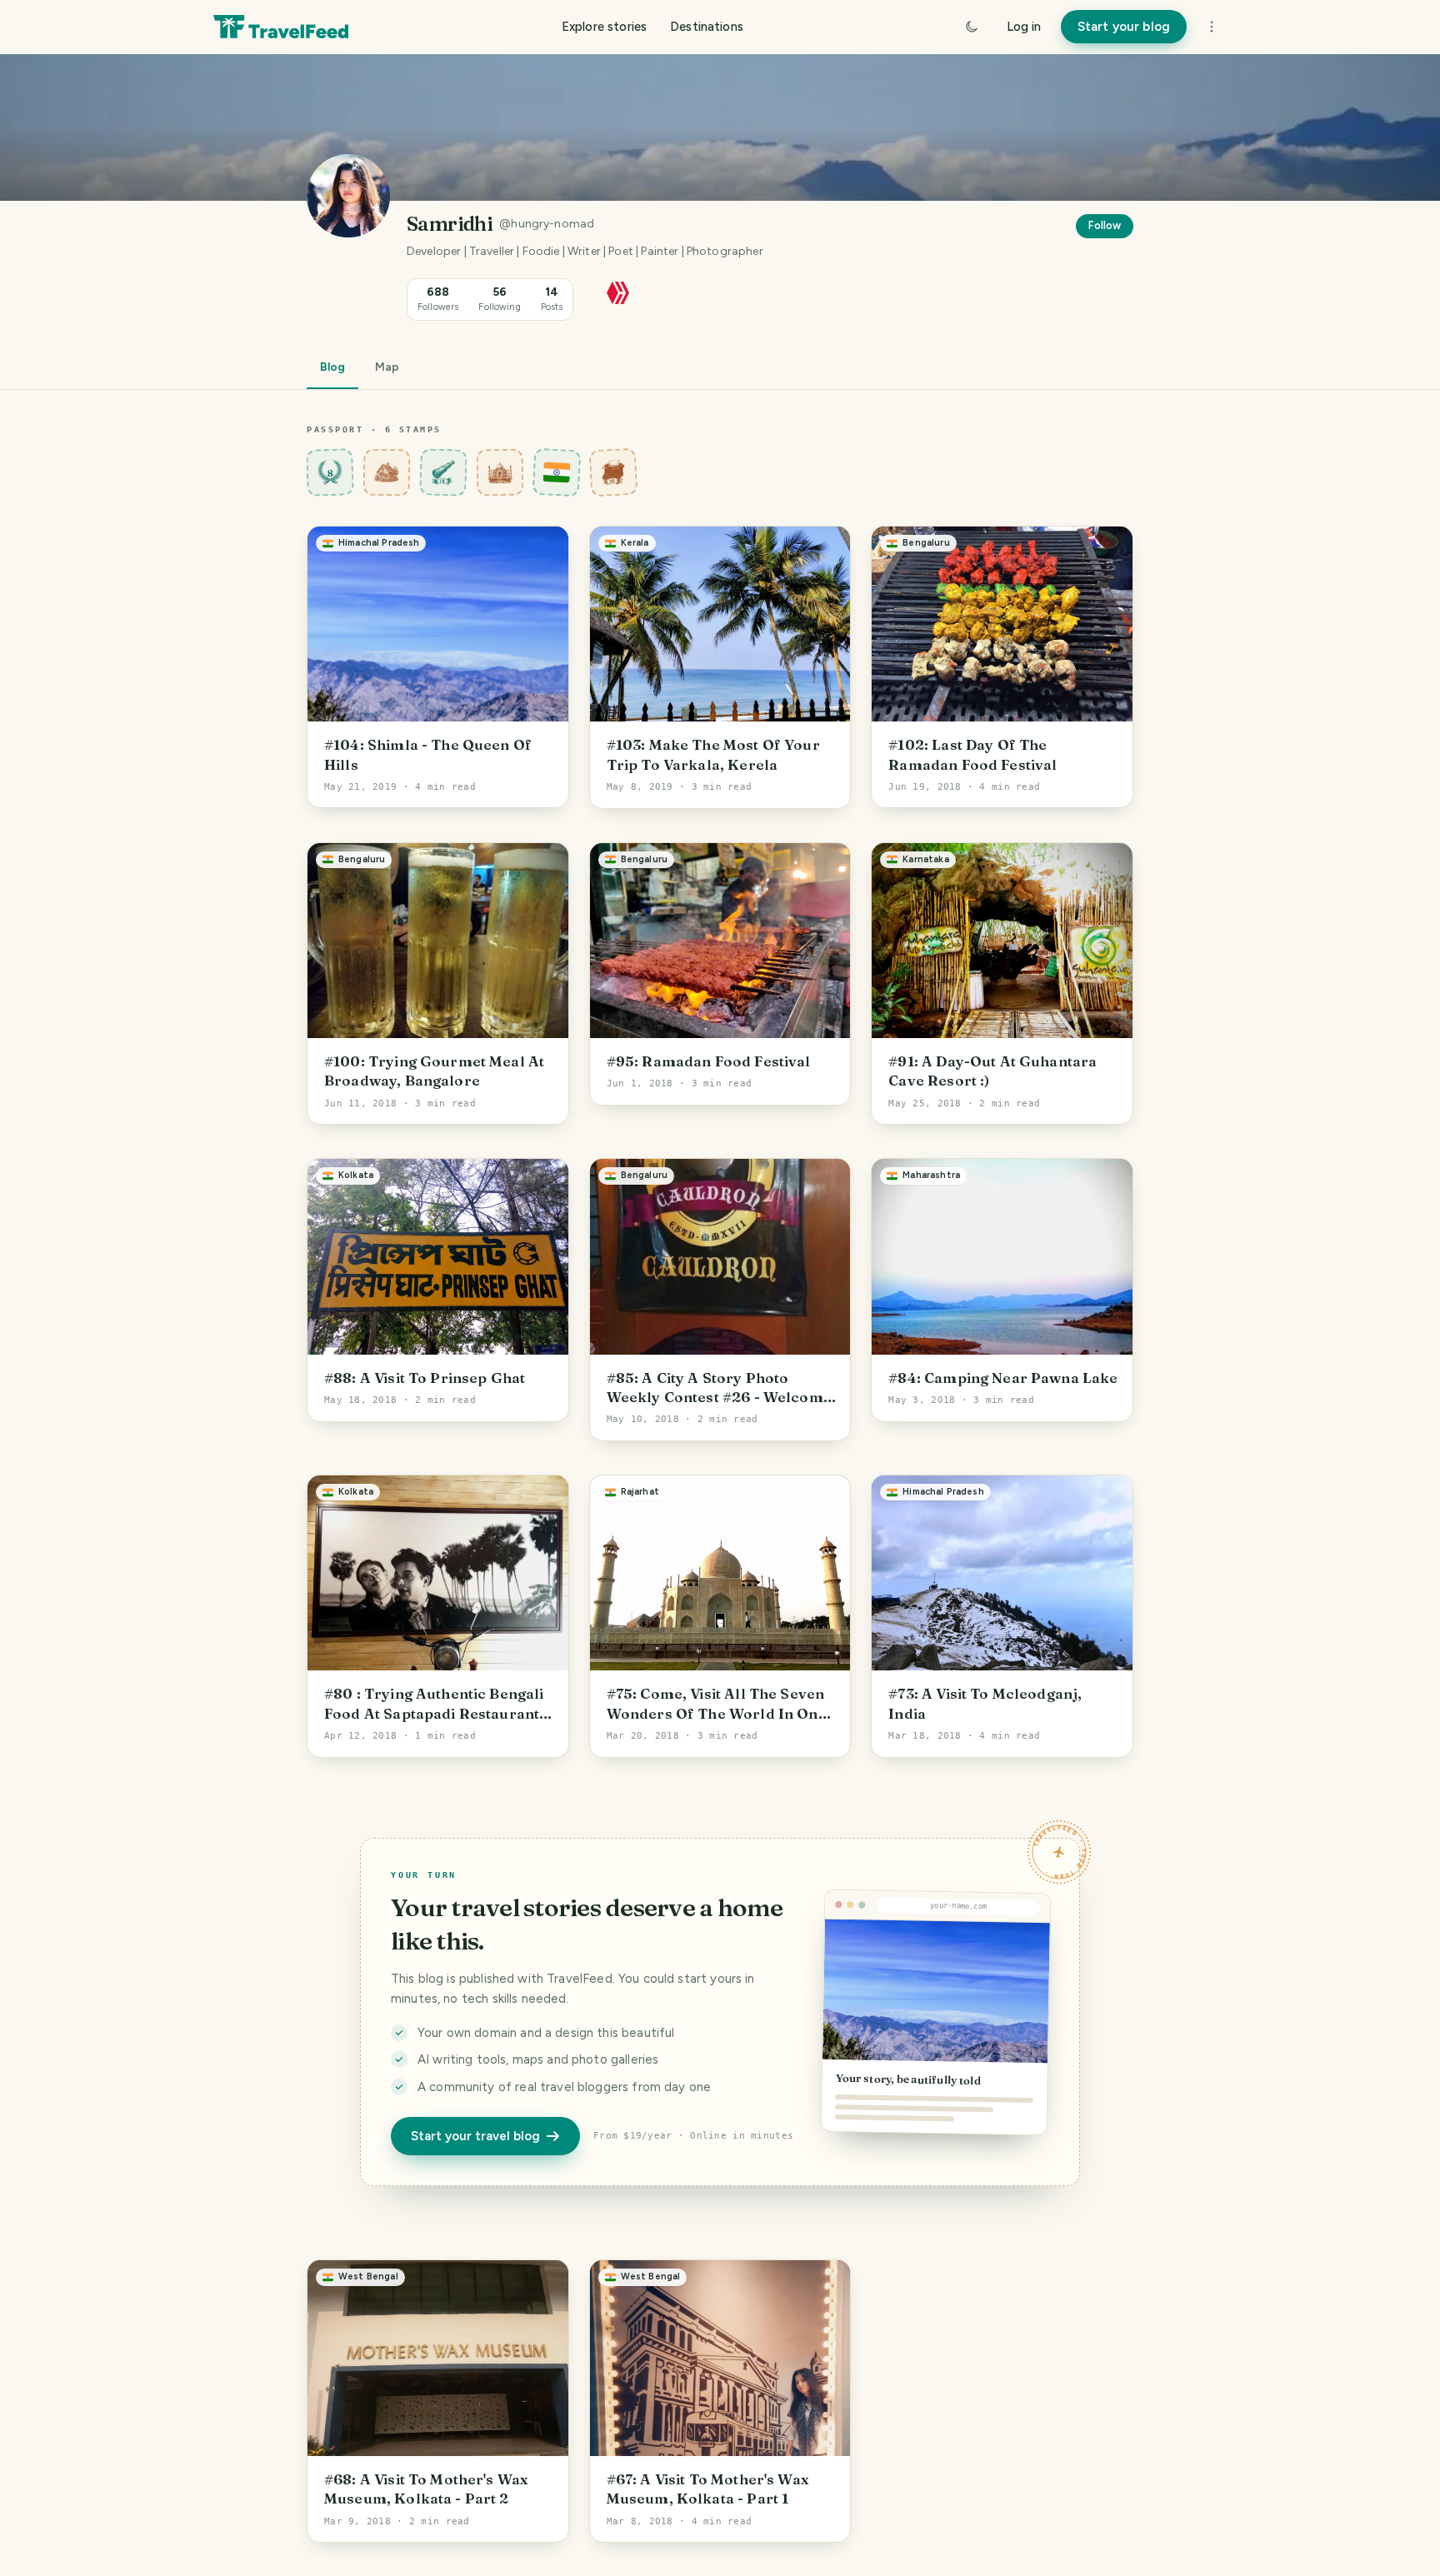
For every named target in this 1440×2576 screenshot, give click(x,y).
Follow (1105, 225)
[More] (1212, 27)
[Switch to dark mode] (972, 27)
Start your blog (1124, 27)
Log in (1024, 27)
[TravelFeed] (281, 27)
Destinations (707, 27)
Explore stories (604, 27)
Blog (332, 367)
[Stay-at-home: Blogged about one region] (387, 472)
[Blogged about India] (557, 472)
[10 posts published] (614, 472)
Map (387, 367)
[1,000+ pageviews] (443, 472)
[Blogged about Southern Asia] (500, 472)
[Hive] (618, 291)
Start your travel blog (475, 2136)
